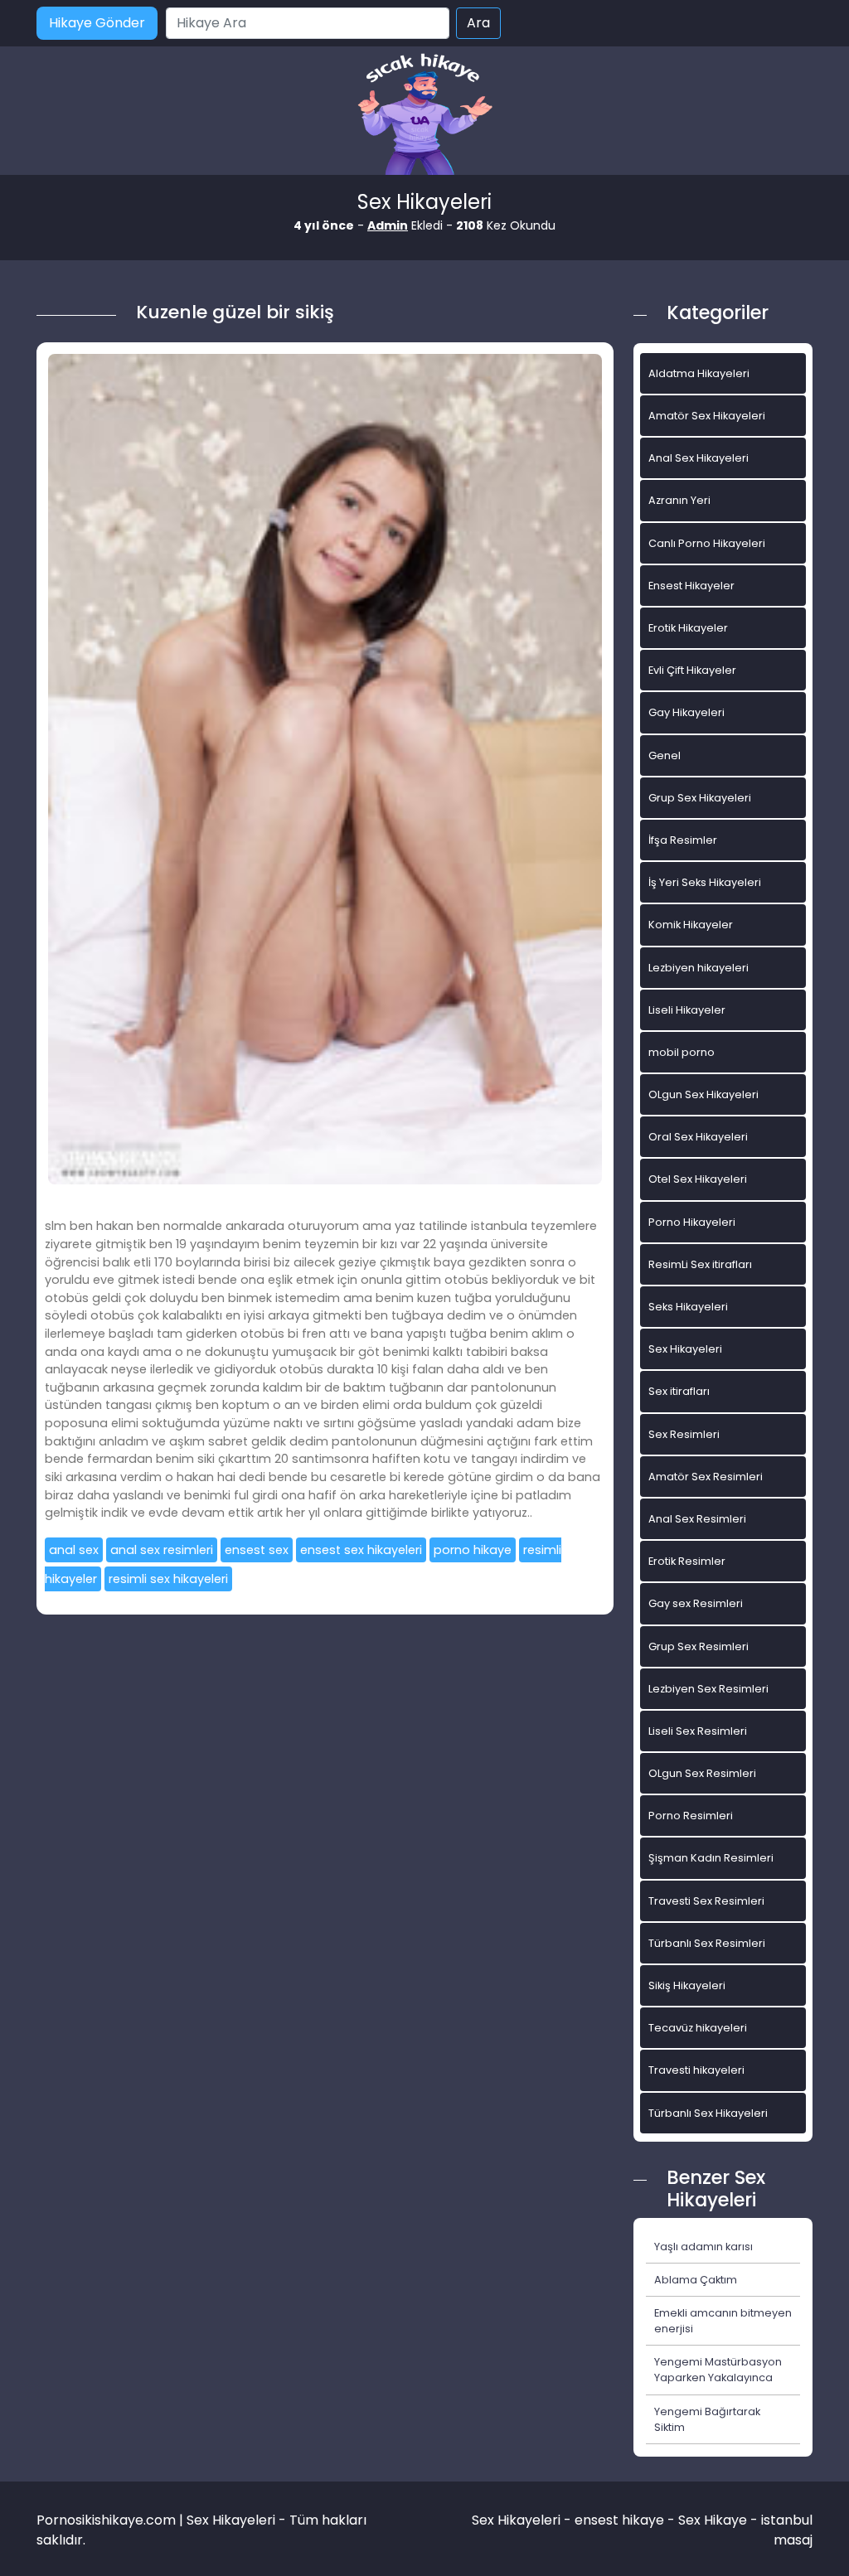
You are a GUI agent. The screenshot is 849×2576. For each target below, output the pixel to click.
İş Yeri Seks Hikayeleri (705, 882)
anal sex (74, 1550)
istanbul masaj (787, 2530)
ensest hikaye (619, 2520)
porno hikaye (473, 1550)
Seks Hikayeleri (688, 1307)
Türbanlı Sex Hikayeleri (708, 2113)
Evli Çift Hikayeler (692, 670)
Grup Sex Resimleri (699, 1646)
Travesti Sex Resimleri (706, 1901)
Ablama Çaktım (696, 2280)
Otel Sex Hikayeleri (698, 1179)
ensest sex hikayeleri (361, 1550)
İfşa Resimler (683, 840)
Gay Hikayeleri (686, 712)
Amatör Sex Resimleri (706, 1477)
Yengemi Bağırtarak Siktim (707, 2419)
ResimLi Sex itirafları (700, 1264)
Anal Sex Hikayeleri (699, 458)
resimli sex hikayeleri (168, 1579)
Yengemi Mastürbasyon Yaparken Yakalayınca (718, 2370)
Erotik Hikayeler (688, 628)
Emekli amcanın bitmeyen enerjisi (723, 2321)
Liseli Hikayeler (687, 1010)
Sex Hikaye (713, 2520)
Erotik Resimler (687, 1561)
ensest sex (257, 1550)
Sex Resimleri (684, 1434)
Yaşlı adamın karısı (703, 2247)
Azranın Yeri (679, 500)
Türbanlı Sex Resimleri (707, 1943)
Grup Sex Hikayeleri (700, 798)
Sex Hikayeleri (685, 1349)
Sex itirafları (679, 1391)
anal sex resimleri (162, 1550)
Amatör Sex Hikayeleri (707, 416)
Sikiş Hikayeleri (687, 1985)
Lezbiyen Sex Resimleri (708, 1689)
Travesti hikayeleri (696, 2070)
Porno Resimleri (691, 1816)
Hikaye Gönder (97, 23)
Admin (388, 225)
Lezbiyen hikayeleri (699, 968)
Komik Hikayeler (691, 925)
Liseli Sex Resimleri (698, 1731)
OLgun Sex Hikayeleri (703, 1094)
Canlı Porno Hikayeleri (707, 543)
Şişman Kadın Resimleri (711, 1858)
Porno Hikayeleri (692, 1222)
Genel (665, 755)
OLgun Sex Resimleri (702, 1773)
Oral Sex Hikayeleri (698, 1137)
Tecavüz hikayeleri (698, 2028)
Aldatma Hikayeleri (699, 373)
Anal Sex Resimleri (697, 1519)
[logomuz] (424, 116)
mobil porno (682, 1052)
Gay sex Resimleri (696, 1603)
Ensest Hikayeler (691, 586)
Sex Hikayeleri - (523, 2520)
